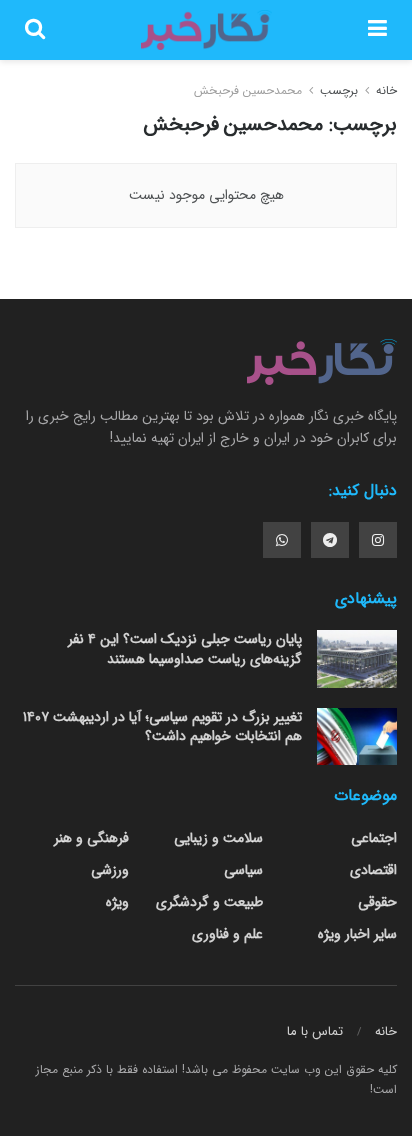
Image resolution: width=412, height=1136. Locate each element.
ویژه (117, 902)
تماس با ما (315, 1031)
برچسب (339, 90)
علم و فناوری (227, 934)
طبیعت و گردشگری (209, 902)
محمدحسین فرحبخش (248, 90)
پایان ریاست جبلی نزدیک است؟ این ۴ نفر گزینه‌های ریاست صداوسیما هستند (185, 649)
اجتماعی (374, 838)
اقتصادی (373, 870)
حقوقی (377, 902)
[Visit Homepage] (206, 30)
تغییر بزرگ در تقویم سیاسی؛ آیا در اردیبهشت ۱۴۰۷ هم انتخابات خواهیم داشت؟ (162, 727)
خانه (384, 90)
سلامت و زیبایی (218, 838)
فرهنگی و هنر (91, 838)
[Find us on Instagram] (378, 540)
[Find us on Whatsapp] (282, 540)
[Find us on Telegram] (330, 540)
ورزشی (110, 870)
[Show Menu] (377, 30)
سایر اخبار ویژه (357, 934)
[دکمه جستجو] (35, 30)
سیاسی (243, 870)
